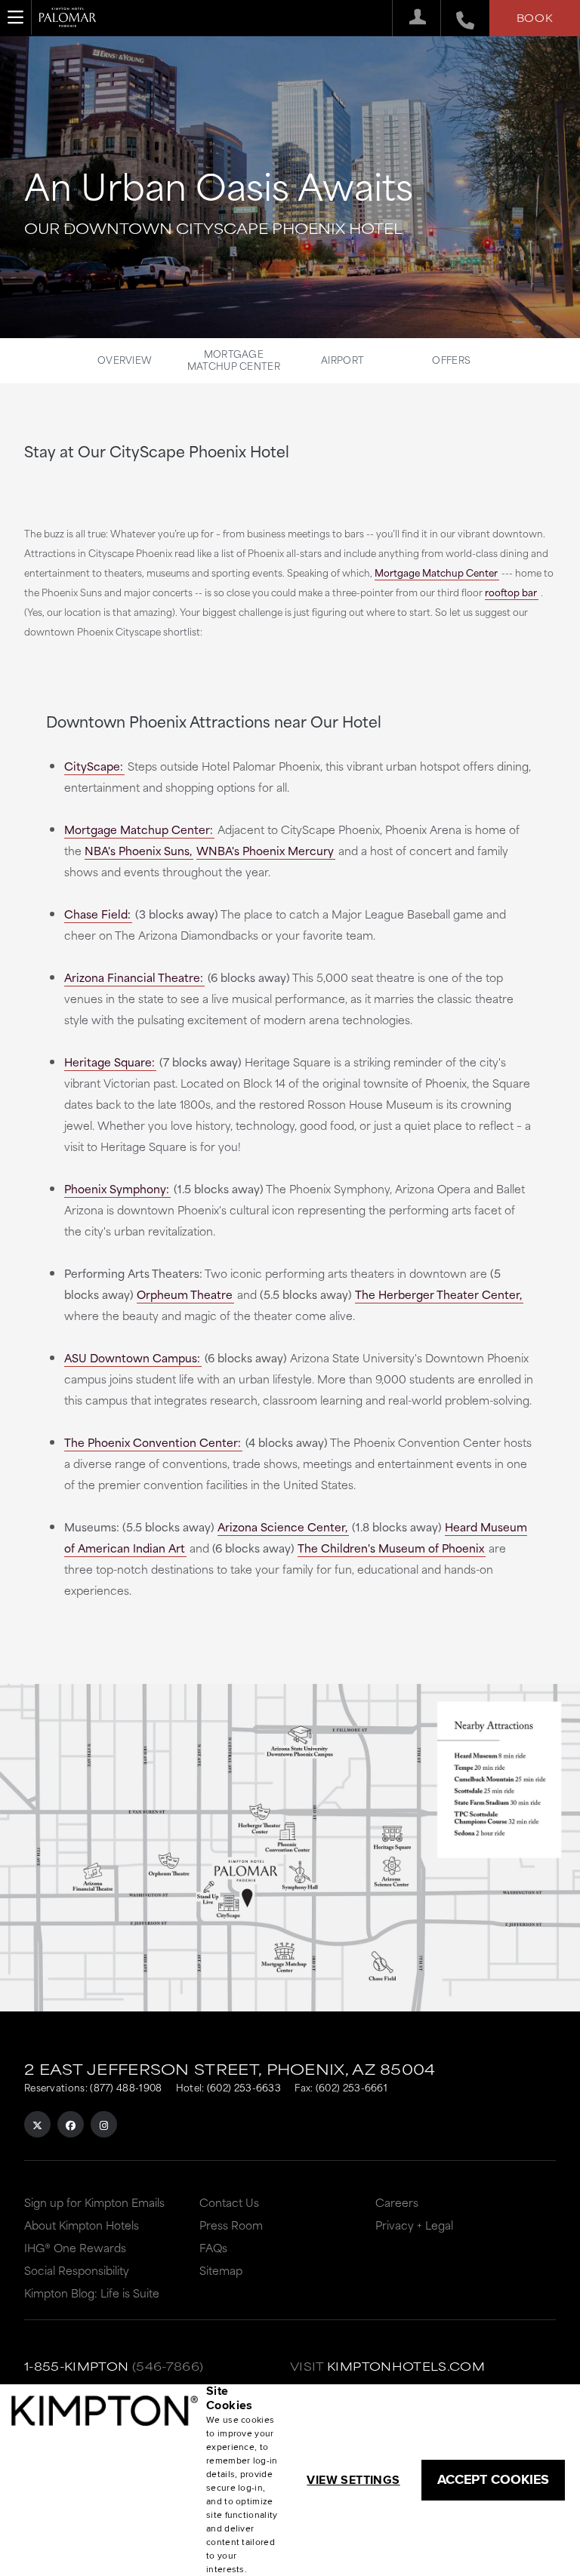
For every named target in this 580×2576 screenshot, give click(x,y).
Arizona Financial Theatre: (134, 977)
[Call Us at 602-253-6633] (457, 18)
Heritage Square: (110, 1062)
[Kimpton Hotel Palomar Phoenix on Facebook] (71, 2124)
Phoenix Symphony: (117, 1188)
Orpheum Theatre (185, 1294)
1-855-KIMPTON (77, 2366)
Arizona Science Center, (282, 1527)
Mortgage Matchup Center (234, 359)
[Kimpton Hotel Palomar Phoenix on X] (37, 2124)
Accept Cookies (493, 2479)
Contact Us (229, 2202)
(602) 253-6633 (244, 2087)
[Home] (68, 23)
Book (535, 17)
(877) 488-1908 (126, 2087)
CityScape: (94, 766)
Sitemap (221, 2270)
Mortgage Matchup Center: (139, 829)
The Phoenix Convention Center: (153, 1442)
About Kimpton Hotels (82, 2225)
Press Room (231, 2225)
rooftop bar (511, 592)
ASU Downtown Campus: (132, 1357)
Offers (451, 359)
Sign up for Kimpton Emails (94, 2202)
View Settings (353, 2480)
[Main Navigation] (16, 17)
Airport (342, 359)
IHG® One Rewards (75, 2247)
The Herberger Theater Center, (438, 1294)
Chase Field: (97, 914)
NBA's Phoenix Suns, (138, 850)
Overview (125, 359)
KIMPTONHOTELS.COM (406, 2366)
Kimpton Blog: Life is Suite (92, 2293)
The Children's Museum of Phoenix (391, 1548)
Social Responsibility (77, 2270)
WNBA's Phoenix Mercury (265, 850)
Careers (397, 2202)
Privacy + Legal (414, 2225)
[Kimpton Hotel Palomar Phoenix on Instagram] (104, 2124)
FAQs (213, 2247)
